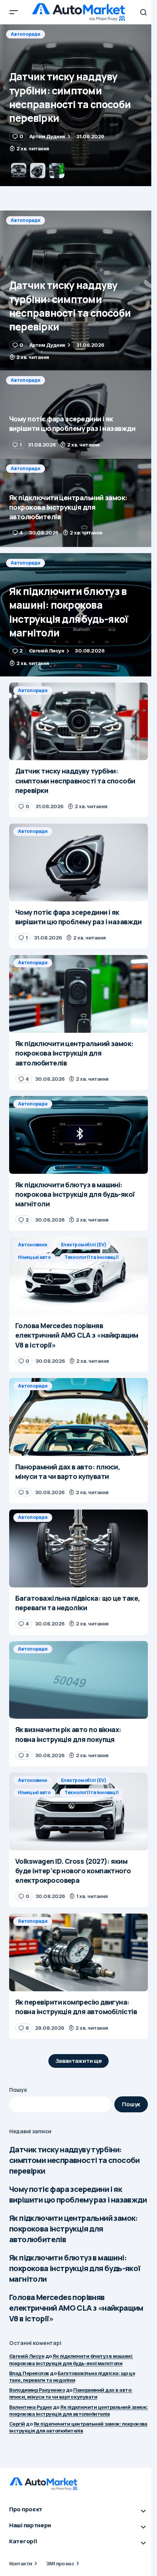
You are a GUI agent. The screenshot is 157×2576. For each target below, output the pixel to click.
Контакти (21, 2563)
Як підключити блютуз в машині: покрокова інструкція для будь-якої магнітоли (75, 2268)
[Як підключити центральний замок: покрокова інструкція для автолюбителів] (78, 503)
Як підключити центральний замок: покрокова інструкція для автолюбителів (74, 2229)
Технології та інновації (91, 1257)
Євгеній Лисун (27, 2356)
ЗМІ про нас (60, 2563)
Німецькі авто (34, 1257)
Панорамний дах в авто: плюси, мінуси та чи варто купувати (71, 2393)
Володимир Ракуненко (37, 2390)
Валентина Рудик (30, 2407)
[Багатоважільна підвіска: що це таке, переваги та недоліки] (78, 1548)
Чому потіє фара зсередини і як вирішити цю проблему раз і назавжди (78, 2194)
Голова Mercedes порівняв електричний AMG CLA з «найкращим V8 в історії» (76, 2308)
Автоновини (33, 1245)
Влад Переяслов (29, 2373)
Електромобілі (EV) (84, 1245)
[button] (14, 12)
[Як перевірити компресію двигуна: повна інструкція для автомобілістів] (78, 1952)
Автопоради (26, 34)
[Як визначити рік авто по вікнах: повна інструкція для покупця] (78, 1680)
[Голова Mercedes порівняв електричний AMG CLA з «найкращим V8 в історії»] (78, 1276)
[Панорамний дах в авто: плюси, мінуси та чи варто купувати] (78, 1417)
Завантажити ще (79, 2061)
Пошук (18, 2090)
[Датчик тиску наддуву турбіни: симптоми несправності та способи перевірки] (78, 290)
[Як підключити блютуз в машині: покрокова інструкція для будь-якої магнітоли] (78, 615)
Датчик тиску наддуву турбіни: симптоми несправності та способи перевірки (74, 2160)
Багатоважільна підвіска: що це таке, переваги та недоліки (72, 2377)
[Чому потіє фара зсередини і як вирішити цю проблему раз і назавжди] (78, 105)
